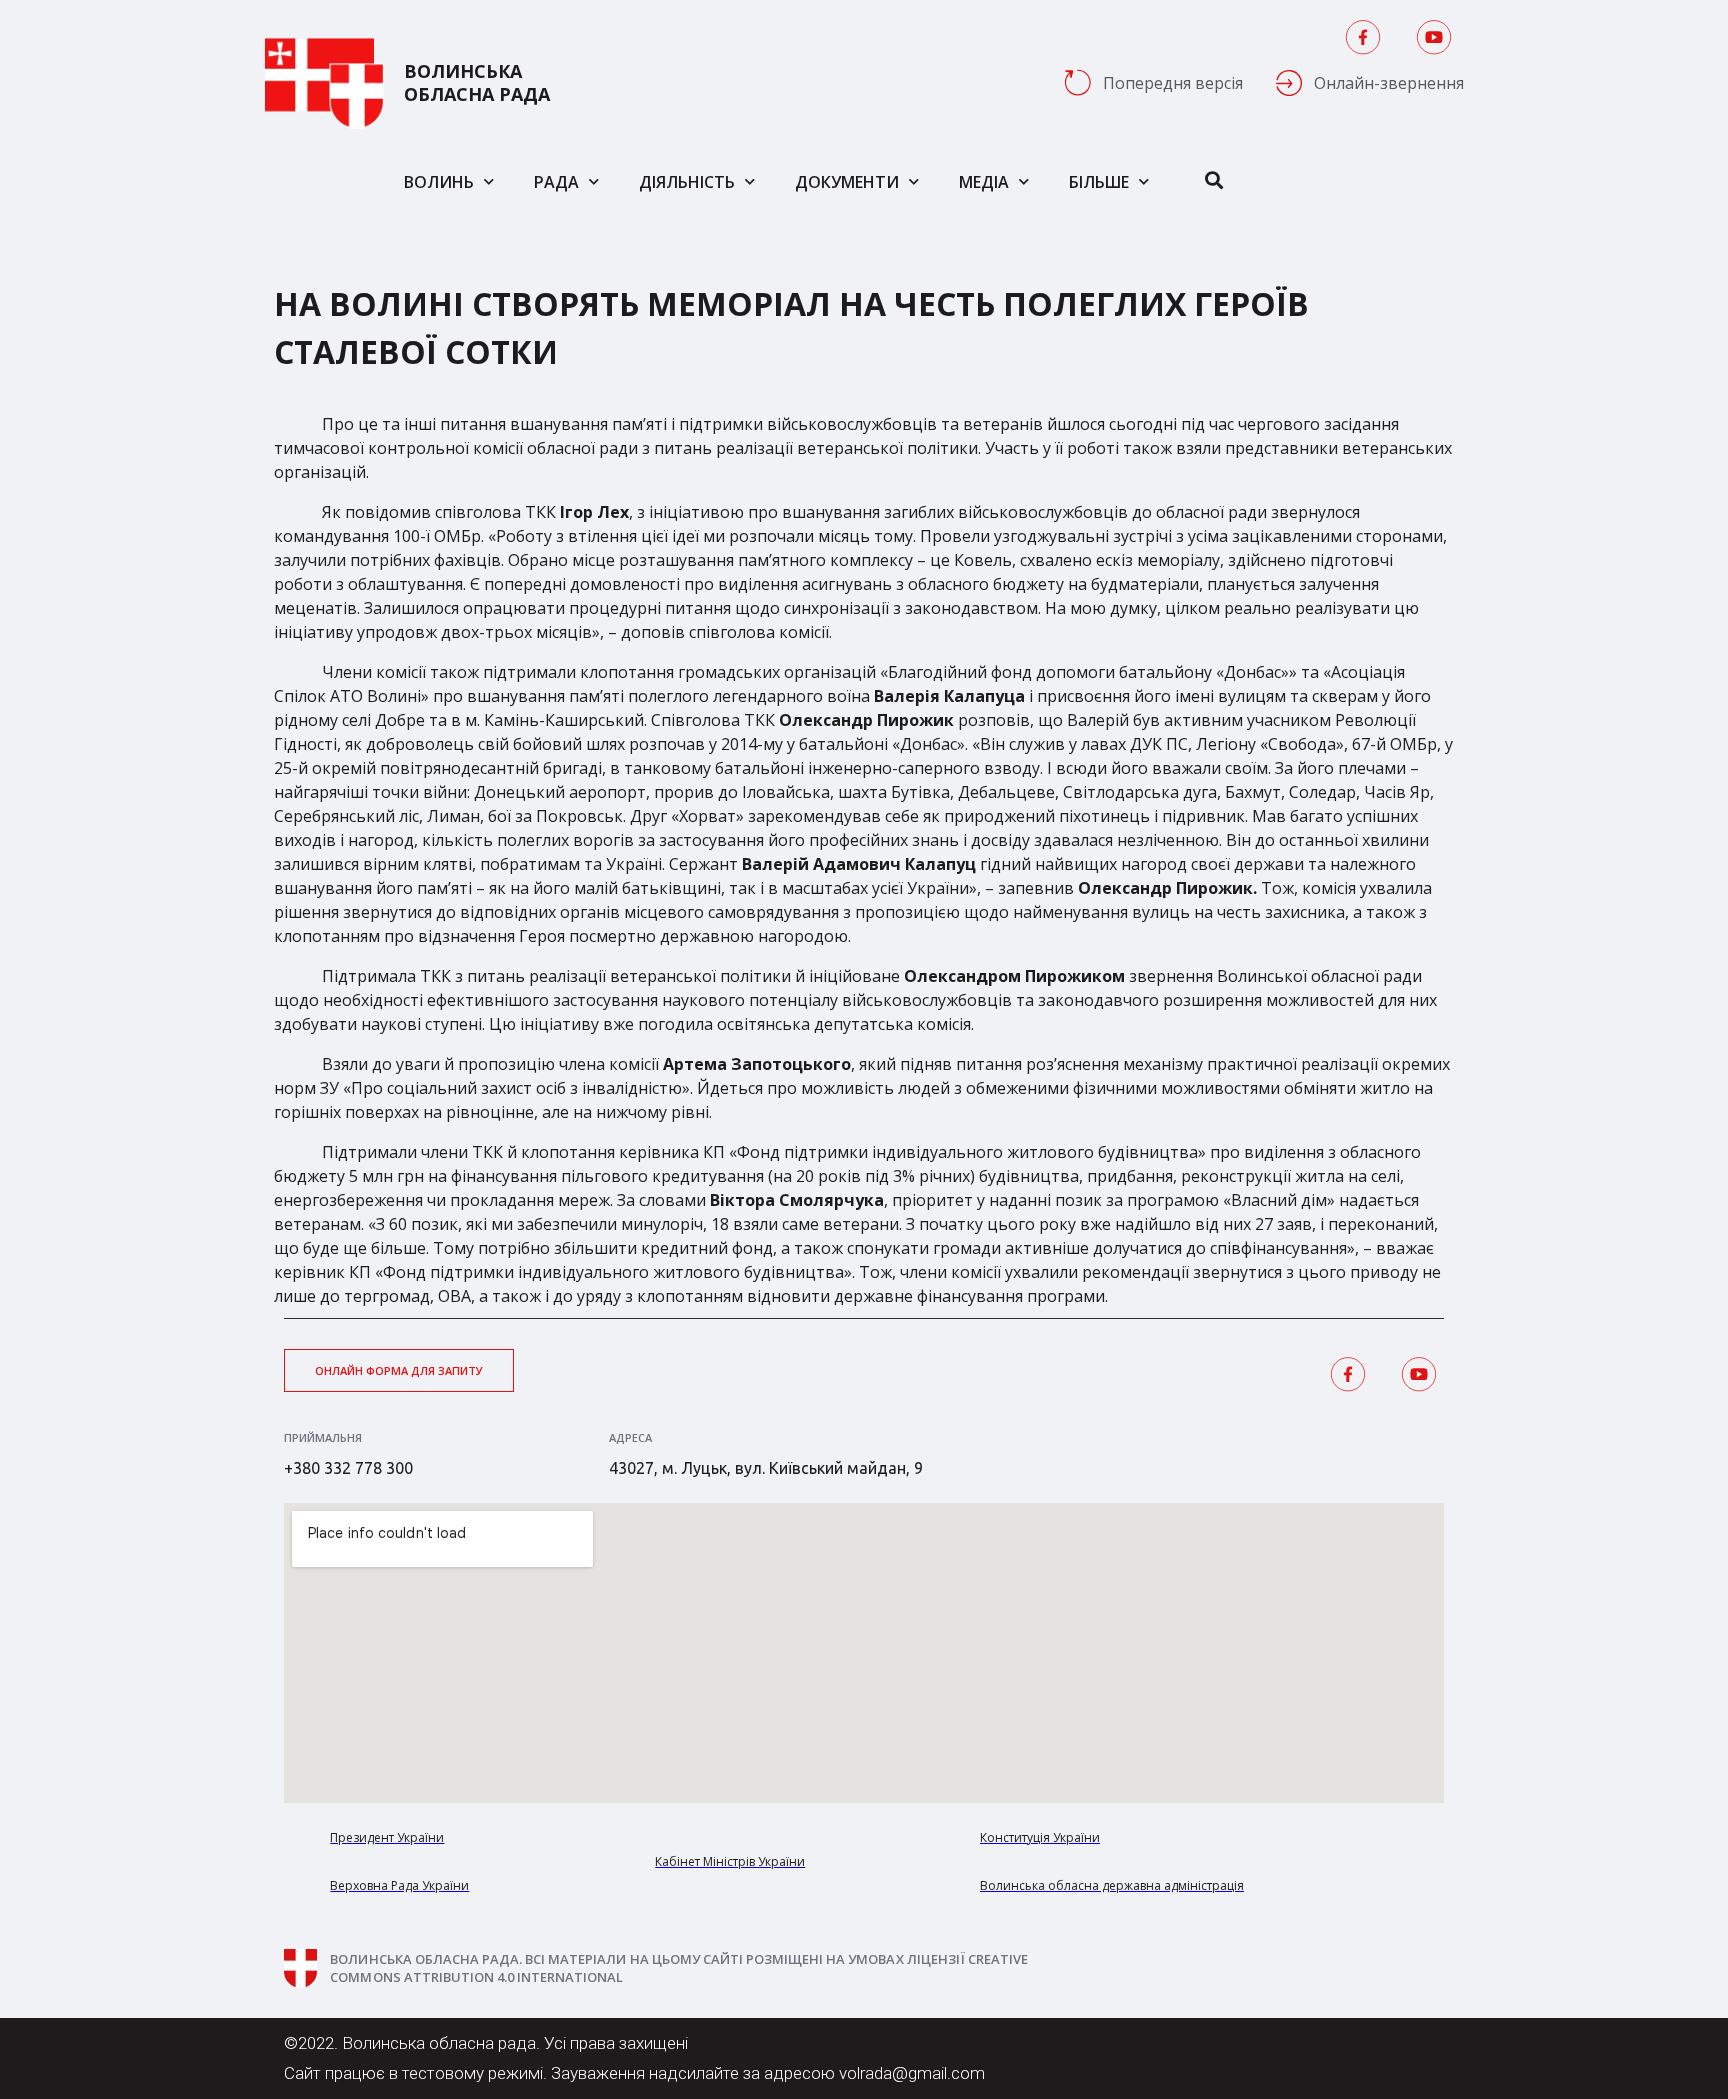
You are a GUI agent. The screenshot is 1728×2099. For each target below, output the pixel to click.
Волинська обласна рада (477, 83)
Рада (556, 182)
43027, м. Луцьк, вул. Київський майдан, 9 (766, 1468)
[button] (399, 1370)
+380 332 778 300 (348, 1468)
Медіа (984, 182)
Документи (847, 182)
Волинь (439, 182)
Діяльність (687, 182)
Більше (1099, 182)
